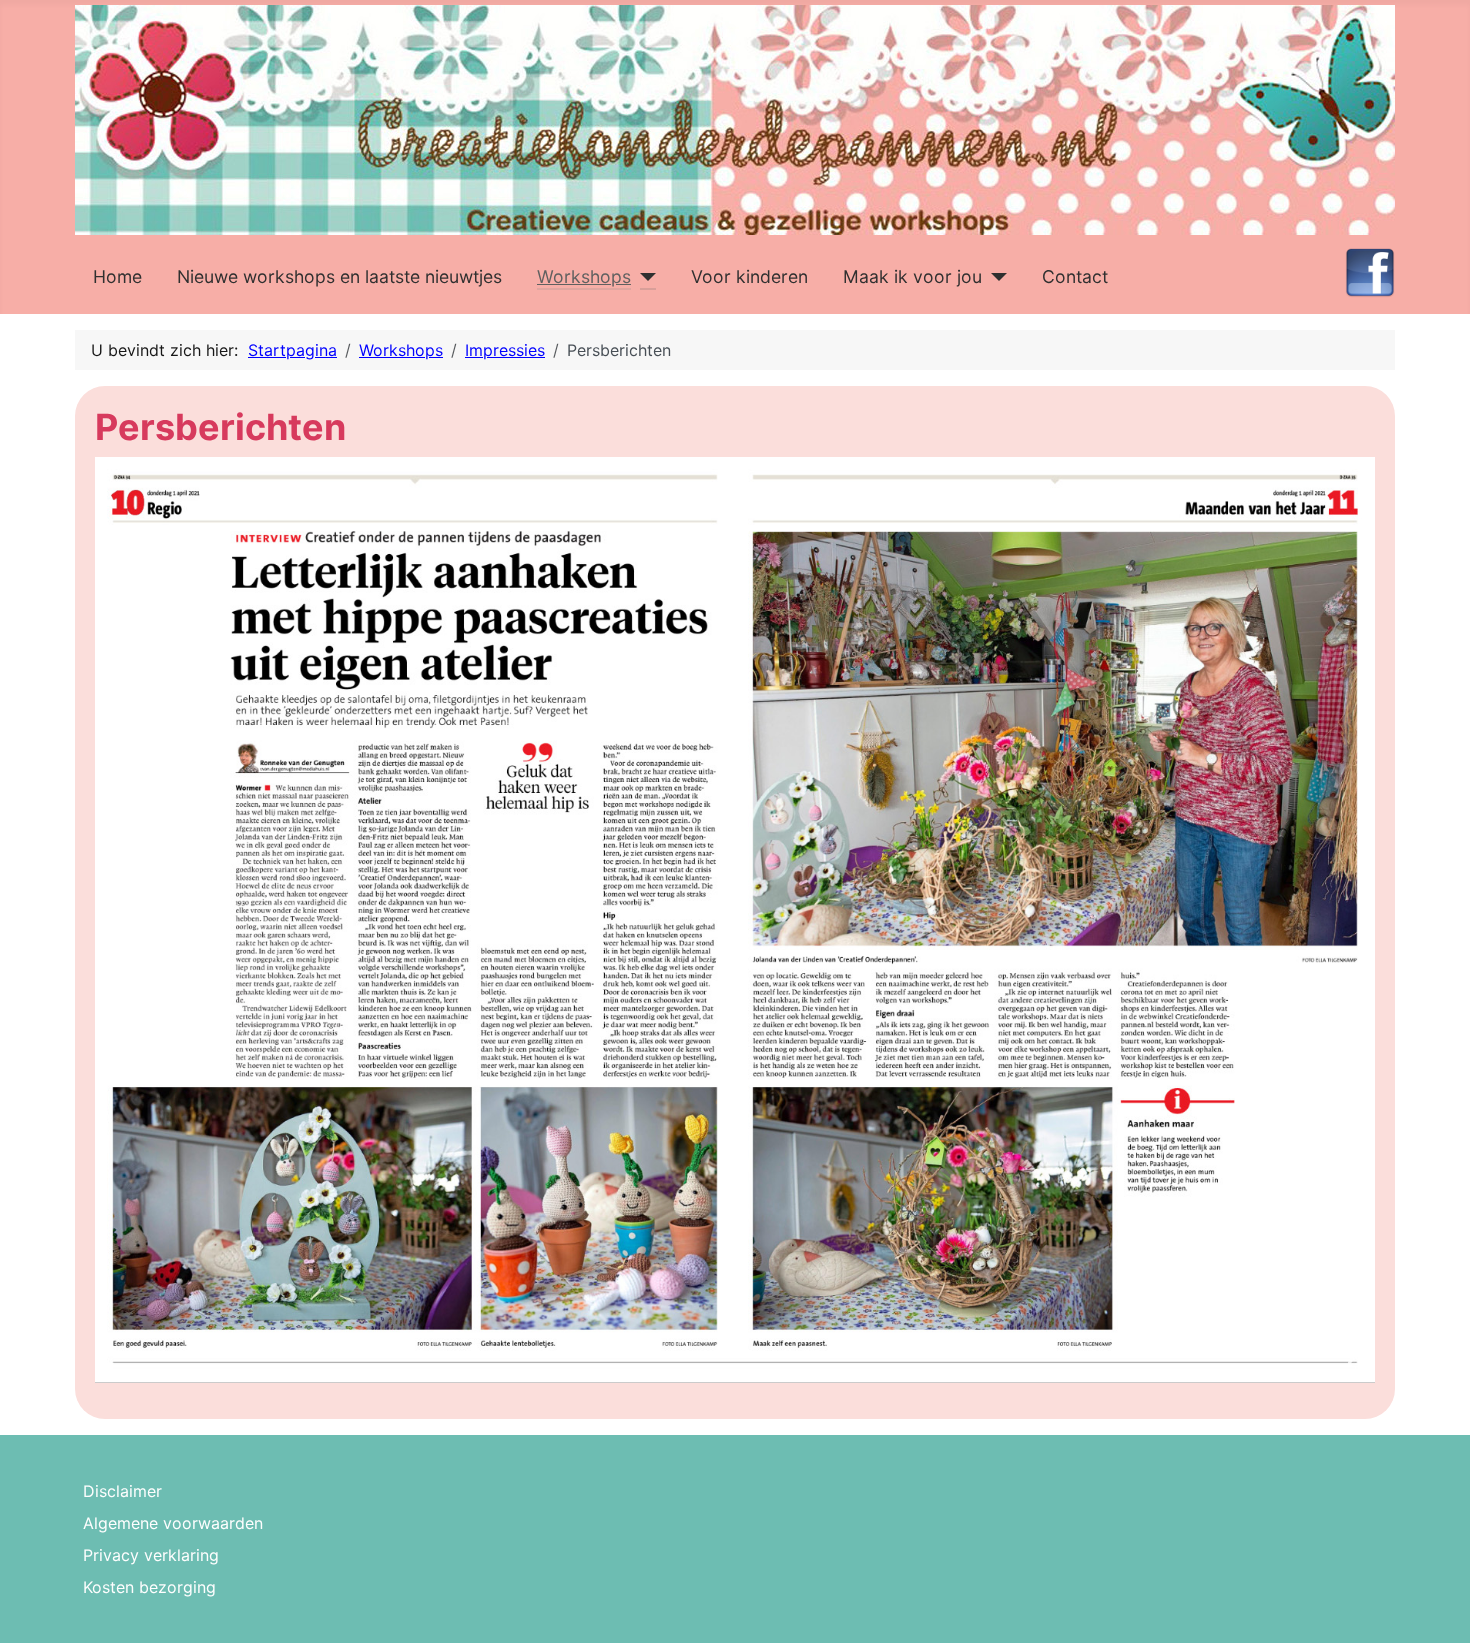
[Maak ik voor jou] (994, 277)
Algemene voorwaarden (173, 1523)
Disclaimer (122, 1491)
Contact (1075, 276)
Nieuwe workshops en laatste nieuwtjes (339, 276)
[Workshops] (643, 277)
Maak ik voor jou (912, 276)
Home (117, 276)
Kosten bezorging (149, 1587)
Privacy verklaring (151, 1555)
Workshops (584, 276)
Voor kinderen (749, 276)
